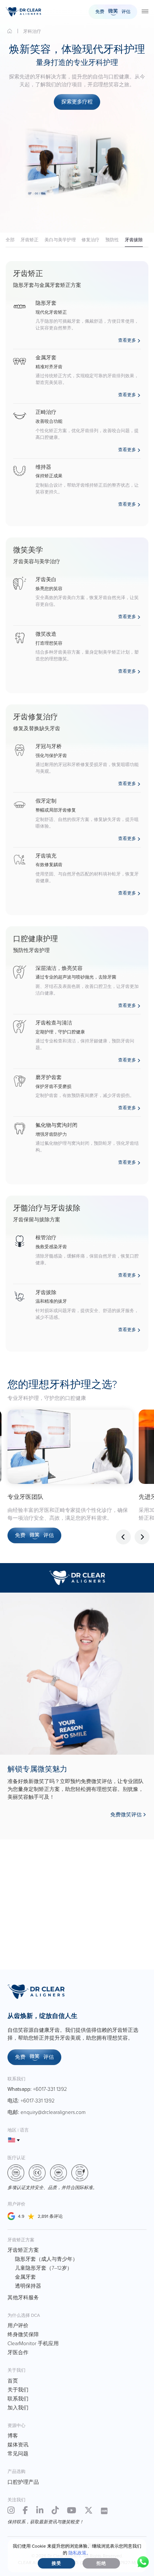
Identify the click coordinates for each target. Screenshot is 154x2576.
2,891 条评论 (50, 2216)
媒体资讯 (18, 2445)
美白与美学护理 (60, 240)
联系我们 (18, 2399)
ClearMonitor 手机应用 (33, 2343)
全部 (10, 240)
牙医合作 (18, 2352)
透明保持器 (28, 2286)
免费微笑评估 (126, 1815)
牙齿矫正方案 (23, 2250)
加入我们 (18, 2408)
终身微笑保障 (23, 2335)
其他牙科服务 (23, 2298)
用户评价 (18, 2326)
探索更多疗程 (77, 102)
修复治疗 (90, 240)
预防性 (112, 240)
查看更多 (127, 340)
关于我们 (18, 2390)
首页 (10, 31)
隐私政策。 (80, 2553)
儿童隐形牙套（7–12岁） (44, 2268)
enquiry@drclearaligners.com (53, 2112)
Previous (123, 1537)
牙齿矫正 (30, 240)
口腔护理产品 (23, 2482)
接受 (56, 2563)
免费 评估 (113, 12)
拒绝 (101, 2563)
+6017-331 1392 (50, 2089)
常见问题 (18, 2454)
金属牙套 (25, 2277)
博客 (13, 2436)
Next (142, 1537)
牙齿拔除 (134, 240)
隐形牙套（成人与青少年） (46, 2259)
